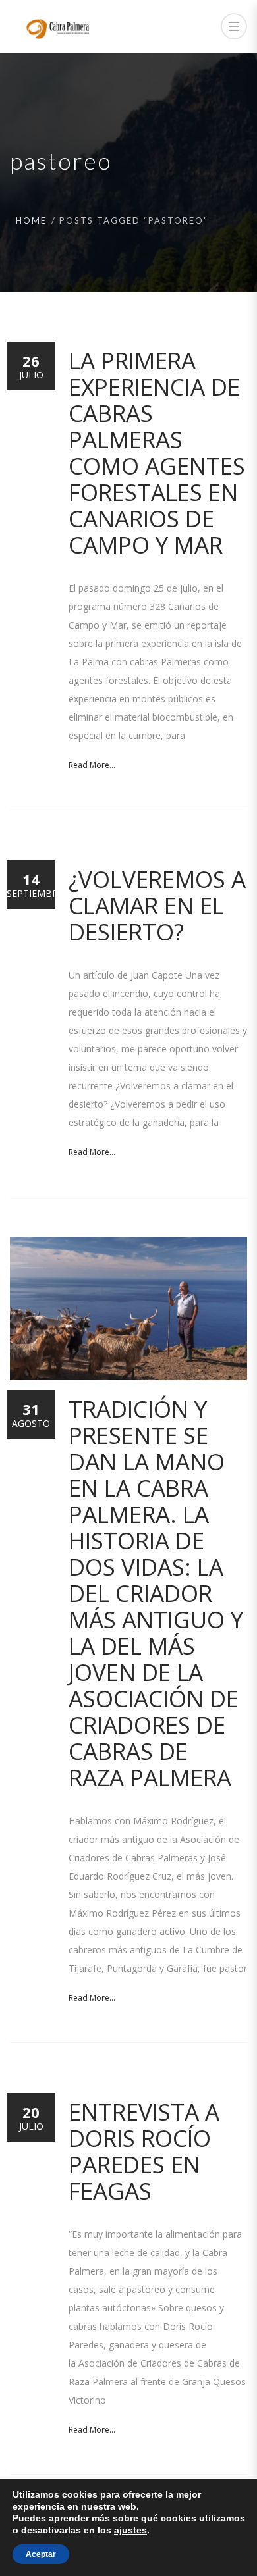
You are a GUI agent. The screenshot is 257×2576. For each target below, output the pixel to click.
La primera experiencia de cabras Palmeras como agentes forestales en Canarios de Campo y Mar (157, 452)
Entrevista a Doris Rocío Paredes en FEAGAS (144, 2151)
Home (31, 220)
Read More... (92, 765)
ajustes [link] (130, 2530)
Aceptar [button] (41, 2554)
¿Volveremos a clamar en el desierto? (157, 905)
